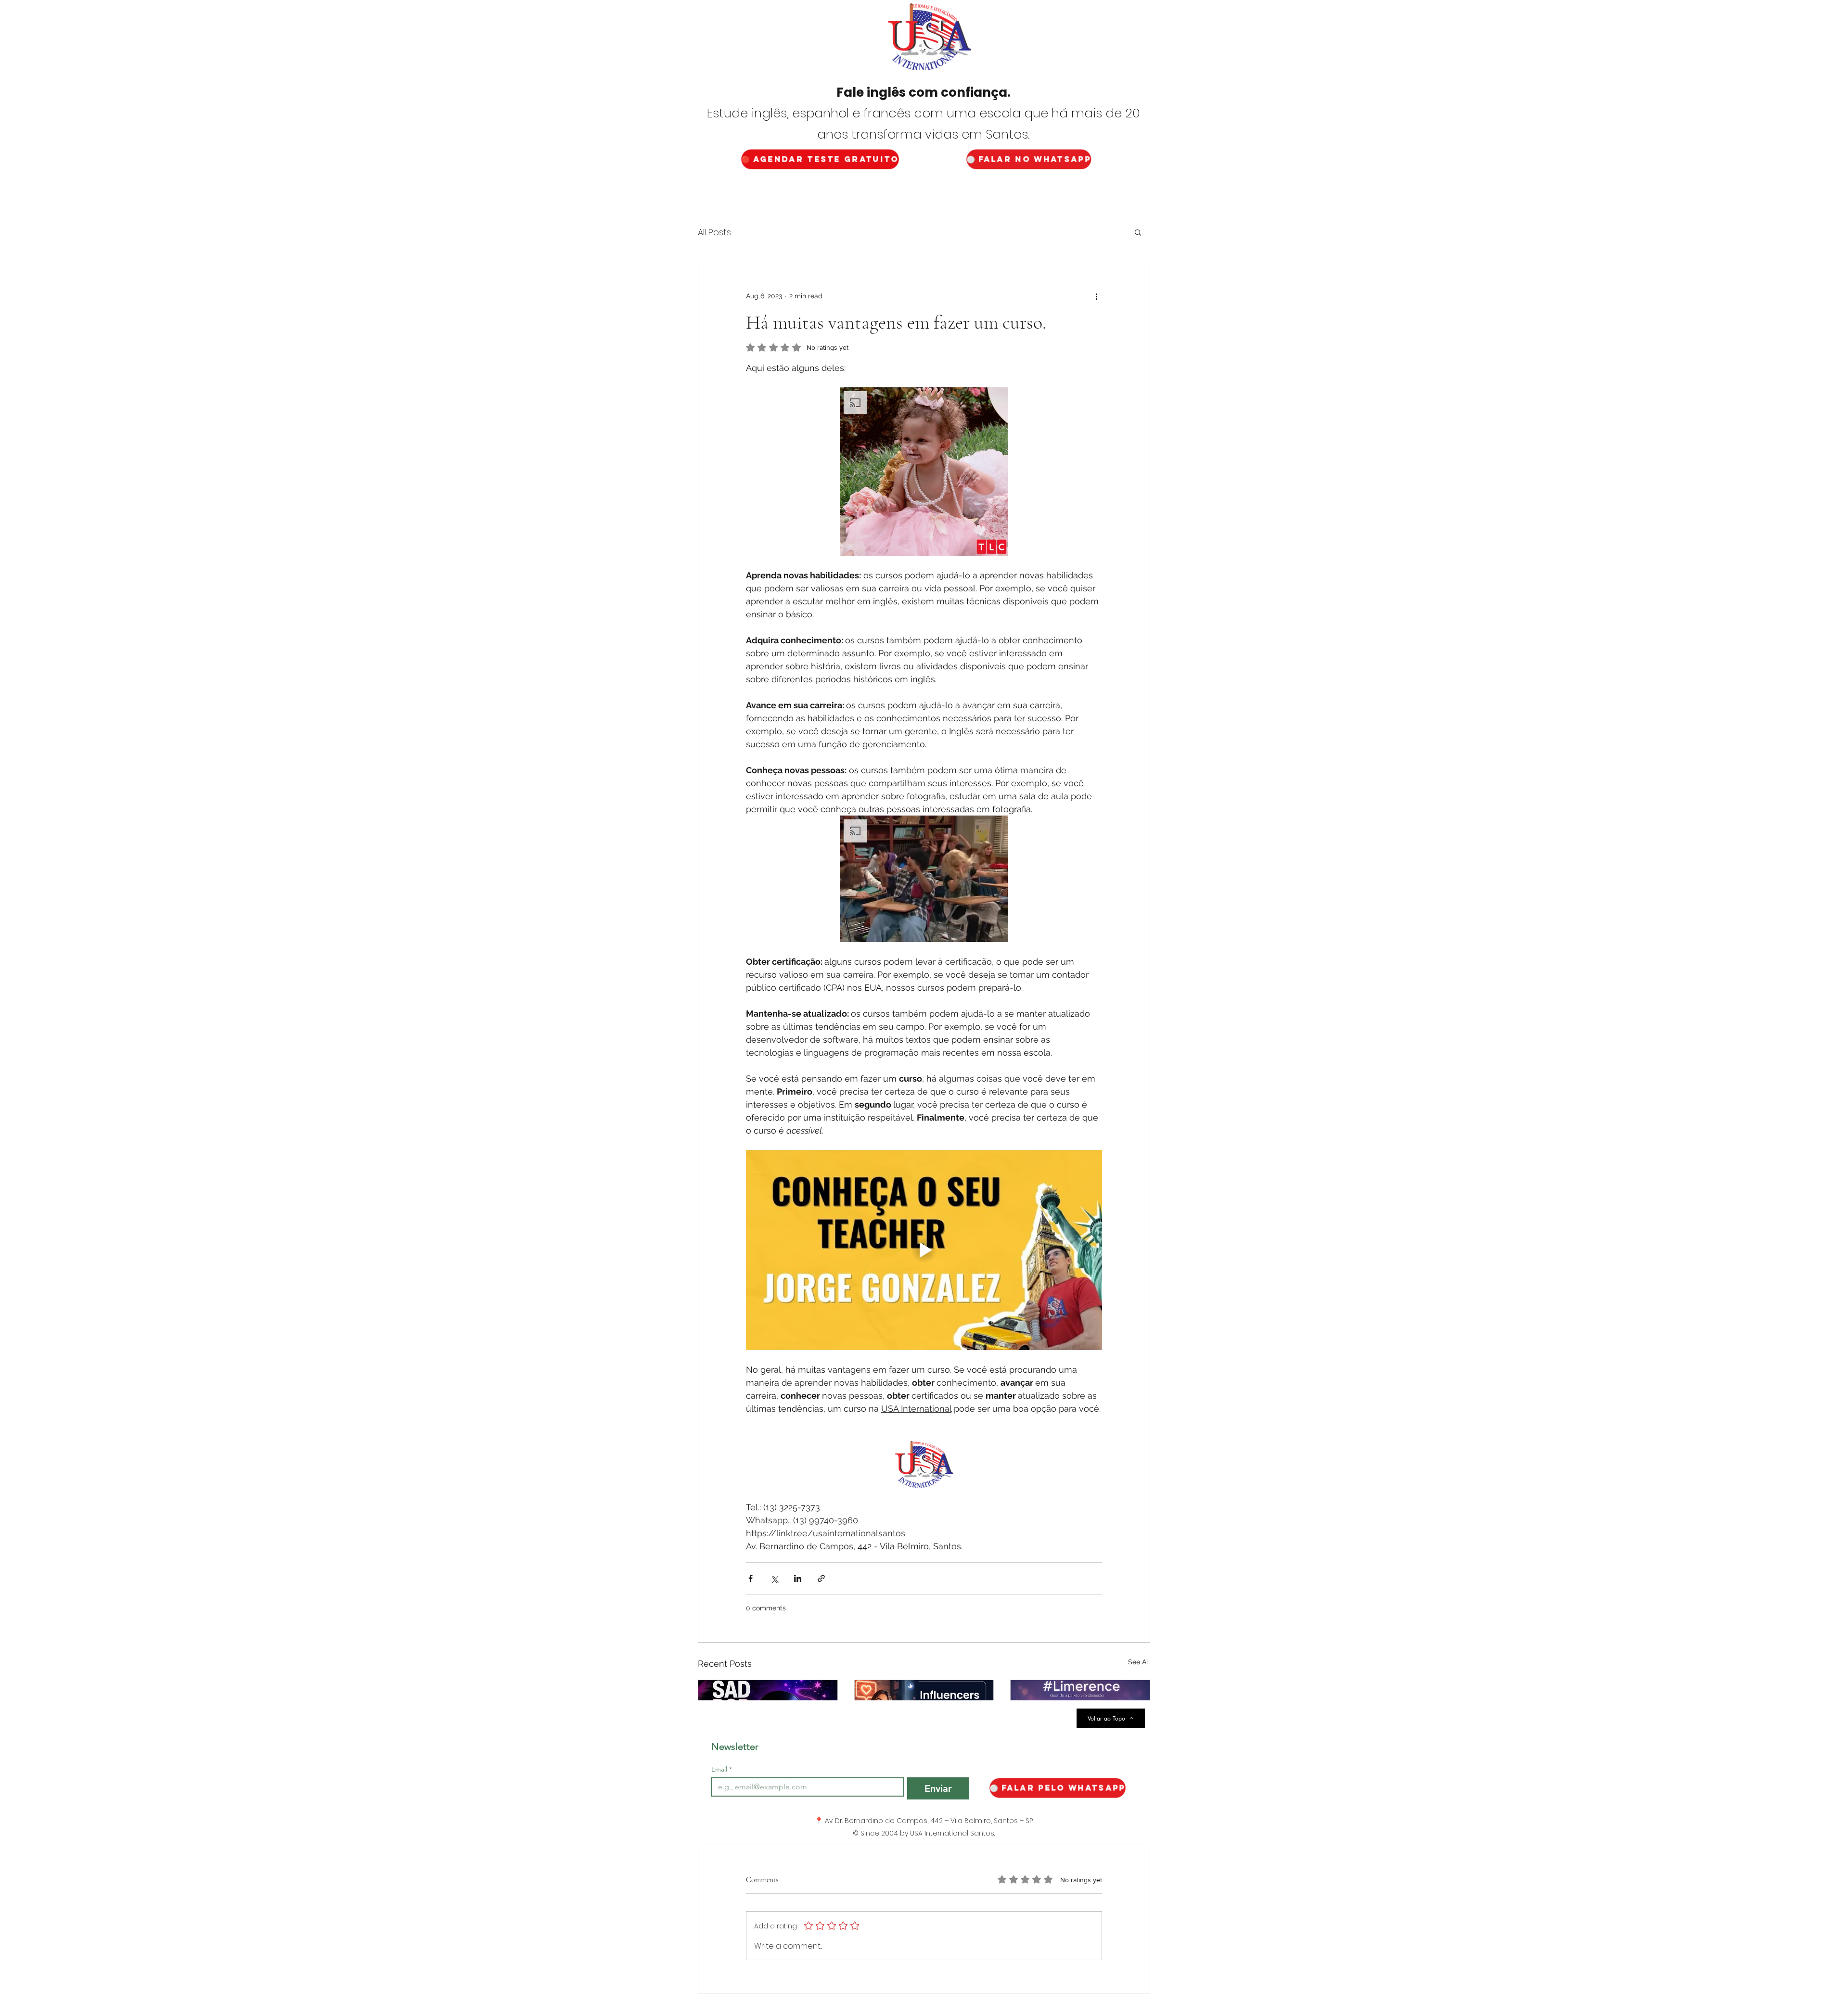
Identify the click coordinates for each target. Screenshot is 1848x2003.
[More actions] (1096, 296)
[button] (1138, 232)
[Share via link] (821, 1578)
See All (1139, 1662)
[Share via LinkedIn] (798, 1578)
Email (722, 1769)
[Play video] (924, 1250)
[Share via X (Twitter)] (774, 1578)
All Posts (714, 232)
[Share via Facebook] (751, 1578)
